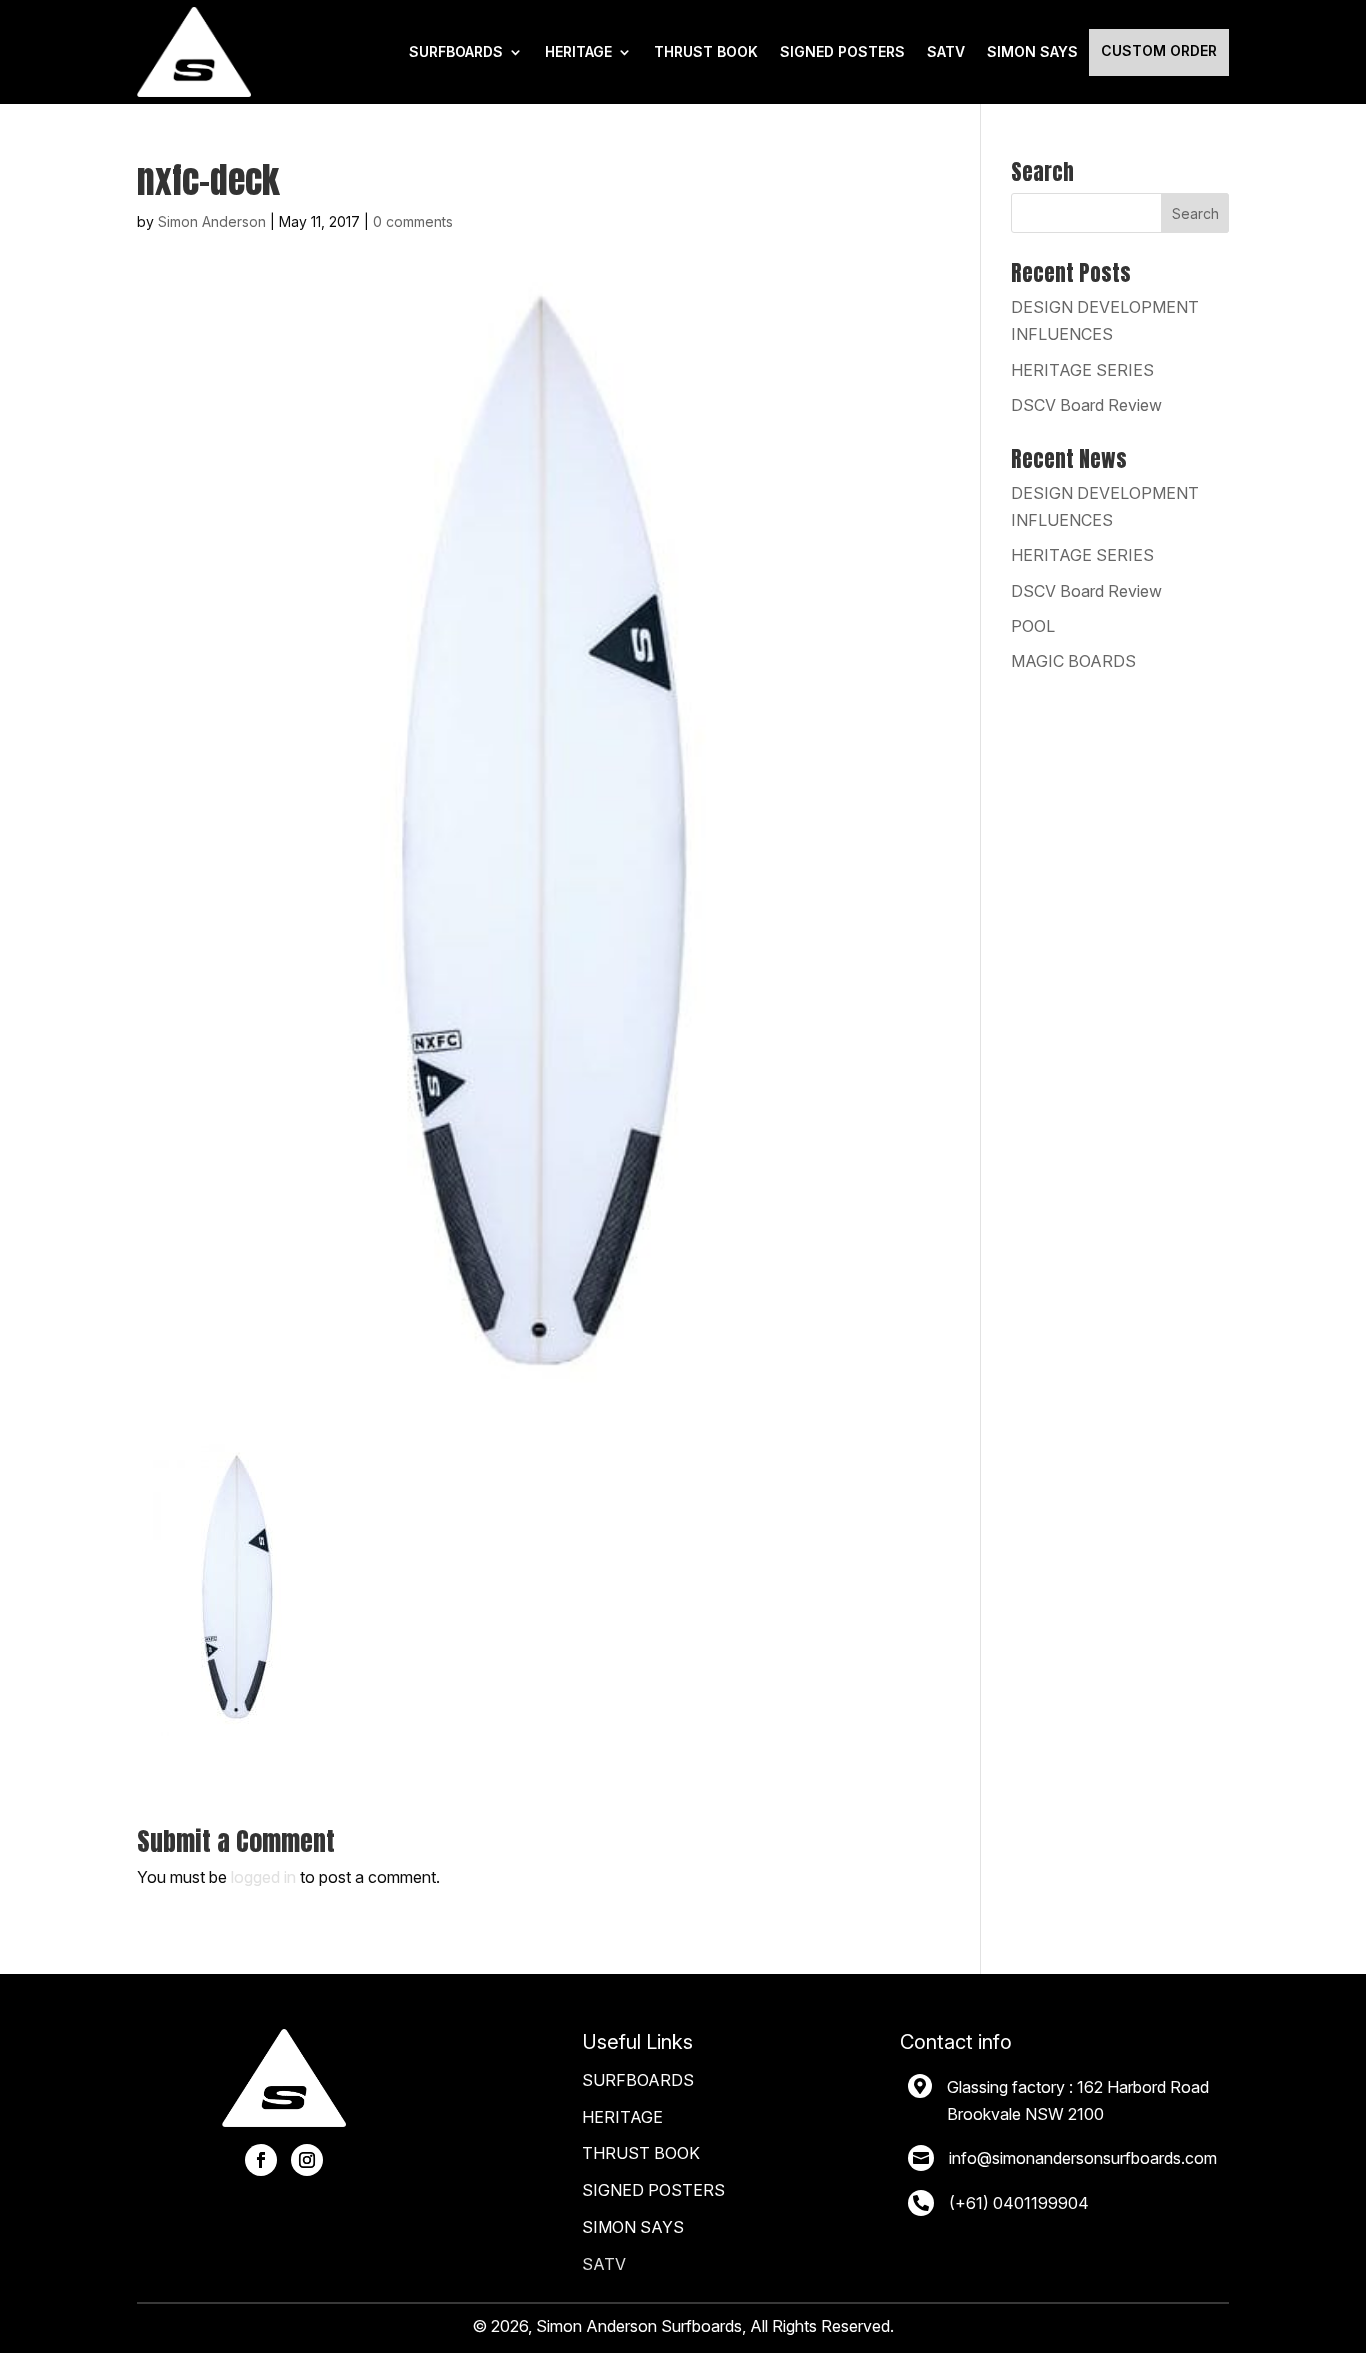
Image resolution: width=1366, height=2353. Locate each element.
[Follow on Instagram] (307, 2160)
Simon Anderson (212, 221)
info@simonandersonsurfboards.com (1083, 2158)
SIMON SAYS (633, 2227)
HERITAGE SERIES (1082, 370)
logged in (263, 1877)
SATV (946, 51)
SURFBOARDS (456, 51)
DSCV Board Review (1086, 405)
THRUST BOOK (706, 51)
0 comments (413, 221)
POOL (1033, 626)
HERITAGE (578, 51)
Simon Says (1032, 51)
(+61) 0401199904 (1019, 2203)
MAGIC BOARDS (1073, 661)
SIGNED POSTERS (842, 51)
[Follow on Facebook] (261, 2160)
